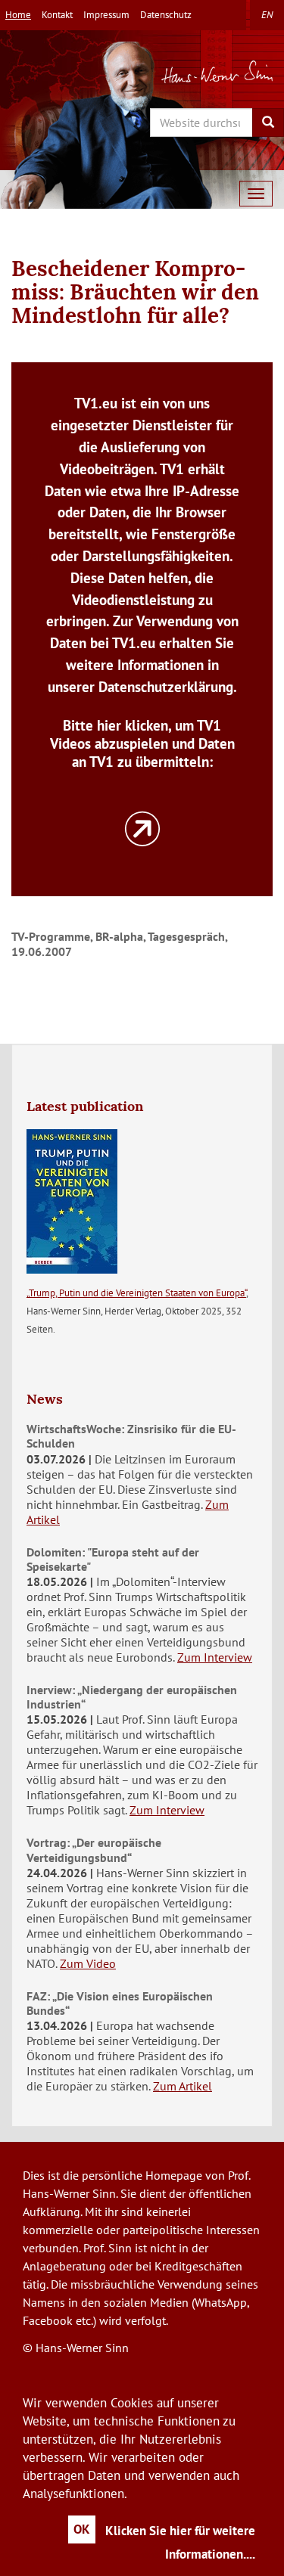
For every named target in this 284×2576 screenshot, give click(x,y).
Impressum (106, 15)
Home (18, 15)
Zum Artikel (183, 2086)
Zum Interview (215, 1657)
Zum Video (88, 1963)
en (267, 15)
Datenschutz (166, 15)
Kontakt (57, 15)
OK (82, 2529)
